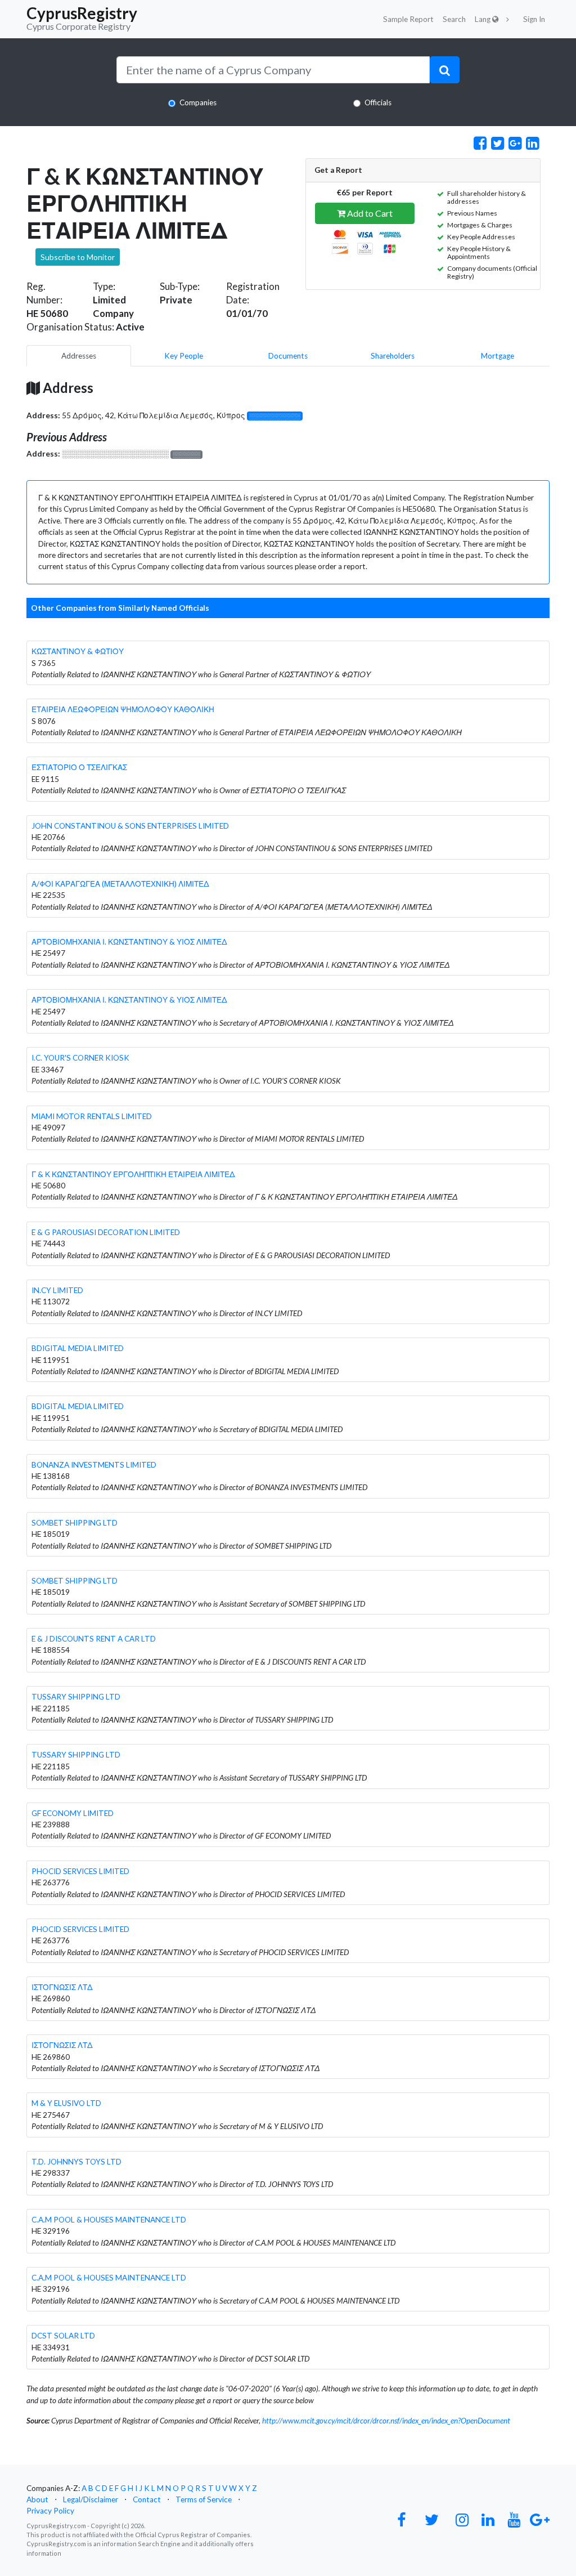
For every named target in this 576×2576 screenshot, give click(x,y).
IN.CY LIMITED (57, 1290)
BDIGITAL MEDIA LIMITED (78, 1348)
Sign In (534, 19)
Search (454, 19)
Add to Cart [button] (369, 213)
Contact (147, 2499)
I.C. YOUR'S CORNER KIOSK (80, 1058)
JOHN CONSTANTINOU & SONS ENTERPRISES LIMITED (130, 826)
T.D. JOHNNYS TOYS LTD (76, 2162)
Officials (378, 102)
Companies (198, 102)
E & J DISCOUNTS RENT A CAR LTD (94, 1639)
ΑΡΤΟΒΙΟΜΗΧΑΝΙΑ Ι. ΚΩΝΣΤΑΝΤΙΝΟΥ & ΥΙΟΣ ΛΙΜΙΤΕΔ (129, 942)
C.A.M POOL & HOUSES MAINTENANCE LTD (109, 2220)
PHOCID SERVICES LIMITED (80, 1871)
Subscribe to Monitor (78, 257)
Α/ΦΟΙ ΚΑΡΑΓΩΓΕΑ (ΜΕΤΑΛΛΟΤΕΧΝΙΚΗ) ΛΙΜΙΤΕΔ (120, 884)
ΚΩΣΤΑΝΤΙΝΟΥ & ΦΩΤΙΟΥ (78, 651)
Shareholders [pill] (393, 356)
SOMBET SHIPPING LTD (75, 1523)
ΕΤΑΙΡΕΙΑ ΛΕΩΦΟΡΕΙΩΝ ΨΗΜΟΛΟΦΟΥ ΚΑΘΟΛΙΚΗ (123, 709)
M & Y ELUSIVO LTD (66, 2103)
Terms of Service (204, 2499)
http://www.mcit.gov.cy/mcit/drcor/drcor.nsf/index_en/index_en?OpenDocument (386, 2421)
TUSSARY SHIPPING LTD (76, 1697)
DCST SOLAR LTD (63, 2336)
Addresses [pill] (79, 356)
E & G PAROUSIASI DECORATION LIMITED (106, 1232)
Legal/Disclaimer (91, 2499)
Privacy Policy (50, 2511)
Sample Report (408, 19)
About (37, 2499)
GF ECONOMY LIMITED (73, 1813)
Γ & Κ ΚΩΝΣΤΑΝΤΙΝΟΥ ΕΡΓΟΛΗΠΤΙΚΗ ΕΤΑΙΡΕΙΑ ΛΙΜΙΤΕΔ (133, 1174)
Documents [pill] (288, 356)
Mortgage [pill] (498, 356)
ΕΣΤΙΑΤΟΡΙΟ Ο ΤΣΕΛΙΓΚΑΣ (79, 767)
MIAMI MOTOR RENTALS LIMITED (92, 1116)
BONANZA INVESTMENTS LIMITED (94, 1465)
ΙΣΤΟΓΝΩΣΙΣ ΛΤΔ (62, 1987)
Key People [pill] (184, 356)
